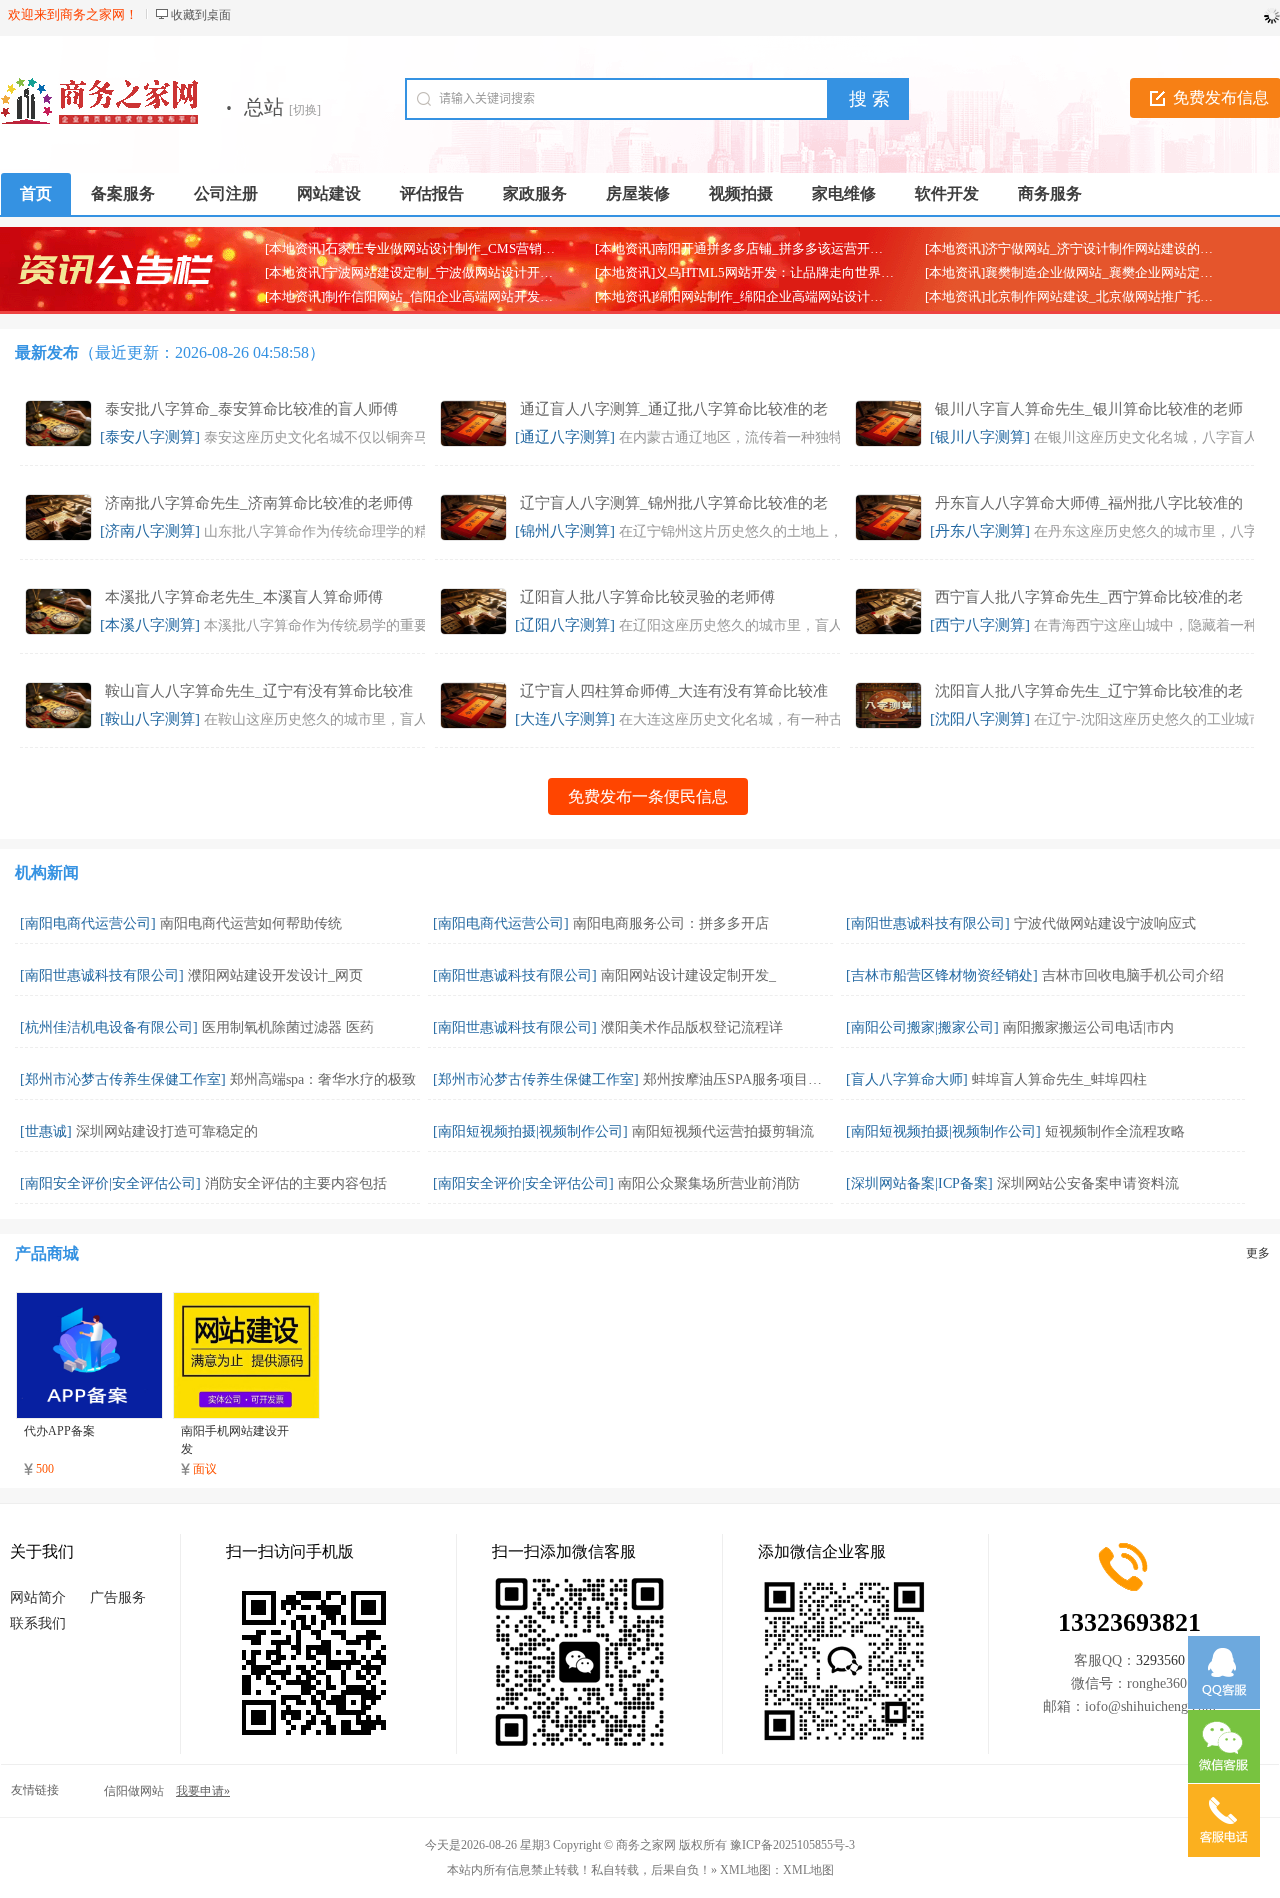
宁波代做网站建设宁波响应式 (1105, 923)
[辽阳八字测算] (565, 625)
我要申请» (203, 1791)
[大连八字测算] (565, 719)
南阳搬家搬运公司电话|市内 (1088, 1027)
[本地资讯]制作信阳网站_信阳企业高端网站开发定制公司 (428, 296)
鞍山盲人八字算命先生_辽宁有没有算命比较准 (259, 691)
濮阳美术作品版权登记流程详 (692, 1027)
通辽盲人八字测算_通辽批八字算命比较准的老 (674, 409)
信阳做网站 (134, 1791)
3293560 (1160, 1660)
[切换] (305, 110)
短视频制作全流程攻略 (1115, 1131)
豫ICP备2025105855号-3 (792, 1845)
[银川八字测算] (980, 437)
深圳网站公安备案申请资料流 (1088, 1183)
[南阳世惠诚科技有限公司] (928, 923)
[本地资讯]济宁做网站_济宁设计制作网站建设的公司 (1075, 248)
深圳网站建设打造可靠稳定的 (167, 1131)
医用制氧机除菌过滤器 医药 (288, 1027)
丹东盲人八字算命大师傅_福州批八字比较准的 (1089, 503)
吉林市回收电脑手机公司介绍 (1133, 975)
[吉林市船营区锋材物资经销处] (942, 975)
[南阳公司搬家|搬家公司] (922, 1027)
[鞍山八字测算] (150, 719)
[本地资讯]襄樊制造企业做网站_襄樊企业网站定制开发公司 (1095, 272)
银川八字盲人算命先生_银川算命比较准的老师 (1089, 409)
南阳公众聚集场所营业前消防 (709, 1183)
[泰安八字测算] (150, 437)
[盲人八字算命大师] (907, 1079)
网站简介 (38, 1597)
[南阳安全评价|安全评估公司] (110, 1183)
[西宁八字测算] (980, 625)
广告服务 (118, 1597)
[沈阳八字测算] (980, 719)
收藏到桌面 (201, 15)
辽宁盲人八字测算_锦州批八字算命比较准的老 (674, 503)
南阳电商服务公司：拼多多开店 (671, 923)
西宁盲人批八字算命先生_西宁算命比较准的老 (1089, 597)
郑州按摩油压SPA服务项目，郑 (739, 1079)
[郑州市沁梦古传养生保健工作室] (123, 1079)
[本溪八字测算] (150, 625)
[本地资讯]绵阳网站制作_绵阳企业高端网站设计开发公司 (758, 296)
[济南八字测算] (150, 531)
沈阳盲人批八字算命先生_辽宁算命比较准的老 (1089, 691)
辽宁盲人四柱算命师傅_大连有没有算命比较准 (674, 691)
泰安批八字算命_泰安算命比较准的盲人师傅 (251, 409)
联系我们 (38, 1623)
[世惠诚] (46, 1131)
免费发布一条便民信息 (648, 796)
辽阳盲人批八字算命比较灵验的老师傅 (647, 597)
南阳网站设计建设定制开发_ (688, 975)
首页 (36, 193)
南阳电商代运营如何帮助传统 (251, 923)
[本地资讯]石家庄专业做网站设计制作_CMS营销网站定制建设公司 (455, 248)
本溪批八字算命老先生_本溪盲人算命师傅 (244, 597)
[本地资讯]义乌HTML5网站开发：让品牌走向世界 (738, 272)
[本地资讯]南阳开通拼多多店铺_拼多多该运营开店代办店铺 (765, 248)
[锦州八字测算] (565, 531)
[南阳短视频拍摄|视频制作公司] (530, 1131)
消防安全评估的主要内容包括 (296, 1183)
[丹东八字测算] (980, 531)
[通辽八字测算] (565, 437)
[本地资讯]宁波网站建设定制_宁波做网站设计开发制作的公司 (441, 272)
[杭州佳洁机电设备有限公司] (109, 1027)
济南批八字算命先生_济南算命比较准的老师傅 (259, 503)
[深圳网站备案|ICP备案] (919, 1183)
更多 (1258, 1253)
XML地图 (808, 1870)
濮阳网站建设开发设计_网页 (275, 975)
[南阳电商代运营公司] (88, 923)
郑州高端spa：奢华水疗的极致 (323, 1079)
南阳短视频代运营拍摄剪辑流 (723, 1131)
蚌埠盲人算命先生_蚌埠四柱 (1059, 1079)
